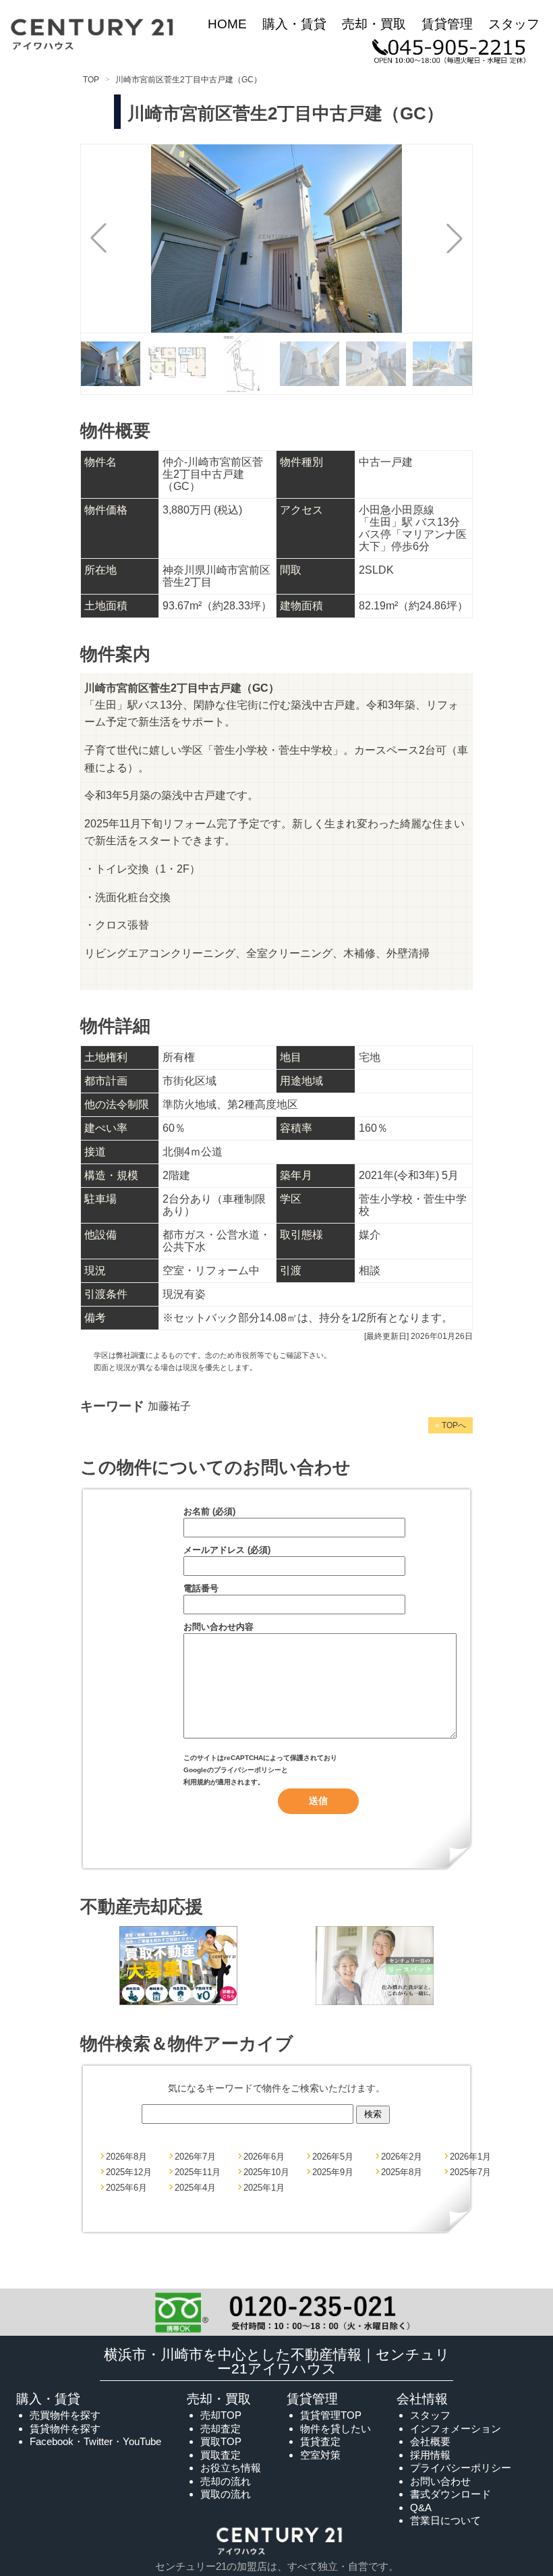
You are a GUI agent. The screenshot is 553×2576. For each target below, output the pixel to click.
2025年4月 (195, 2188)
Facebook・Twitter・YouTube (95, 2441)
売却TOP (221, 2415)
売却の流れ (226, 2481)
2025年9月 (333, 2172)
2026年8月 (126, 2157)
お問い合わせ (440, 2481)
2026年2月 (402, 2157)
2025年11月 (198, 2172)
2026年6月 (264, 2157)
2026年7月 (195, 2157)
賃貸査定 (320, 2441)
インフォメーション (456, 2429)
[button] (455, 238)
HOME (227, 24)
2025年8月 (402, 2172)
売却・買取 (374, 24)
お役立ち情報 (231, 2468)
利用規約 (197, 1782)
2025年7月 (470, 2172)
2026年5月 (333, 2157)
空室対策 (320, 2455)
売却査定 (221, 2429)
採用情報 (430, 2455)
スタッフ (514, 24)
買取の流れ (226, 2494)
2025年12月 (129, 2172)
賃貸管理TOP (331, 2415)
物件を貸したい (336, 2429)
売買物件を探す (65, 2415)
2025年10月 (266, 2172)
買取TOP (221, 2441)
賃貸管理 (447, 24)
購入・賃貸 (294, 24)
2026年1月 (470, 2157)
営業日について (445, 2520)
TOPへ (450, 1425)
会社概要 (430, 2441)
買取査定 (221, 2455)
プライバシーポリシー (248, 1770)
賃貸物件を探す (65, 2429)
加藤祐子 (169, 1406)
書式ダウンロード (450, 2494)
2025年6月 (126, 2188)
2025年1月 (264, 2188)
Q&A (421, 2508)
